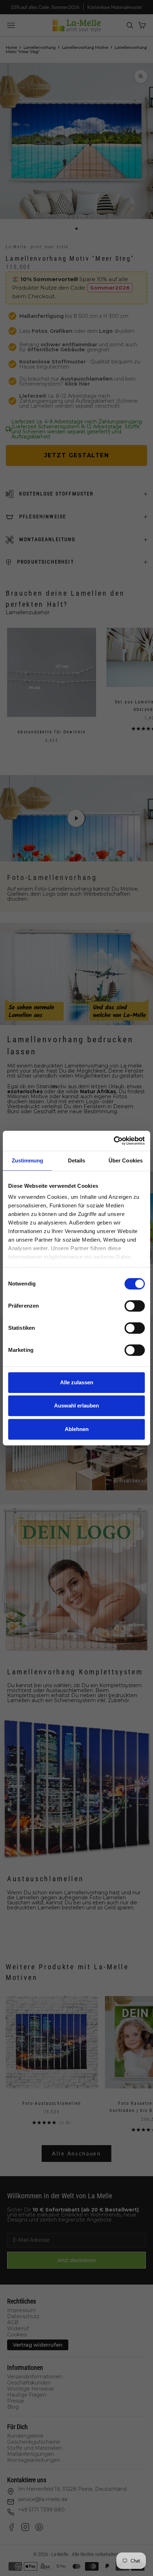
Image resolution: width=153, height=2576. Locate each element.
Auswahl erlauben (76, 1406)
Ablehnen (77, 1429)
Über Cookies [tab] (126, 1160)
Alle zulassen (77, 1382)
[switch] (135, 1306)
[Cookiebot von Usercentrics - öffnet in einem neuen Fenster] (114, 1141)
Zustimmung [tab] (28, 1160)
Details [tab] (77, 1160)
